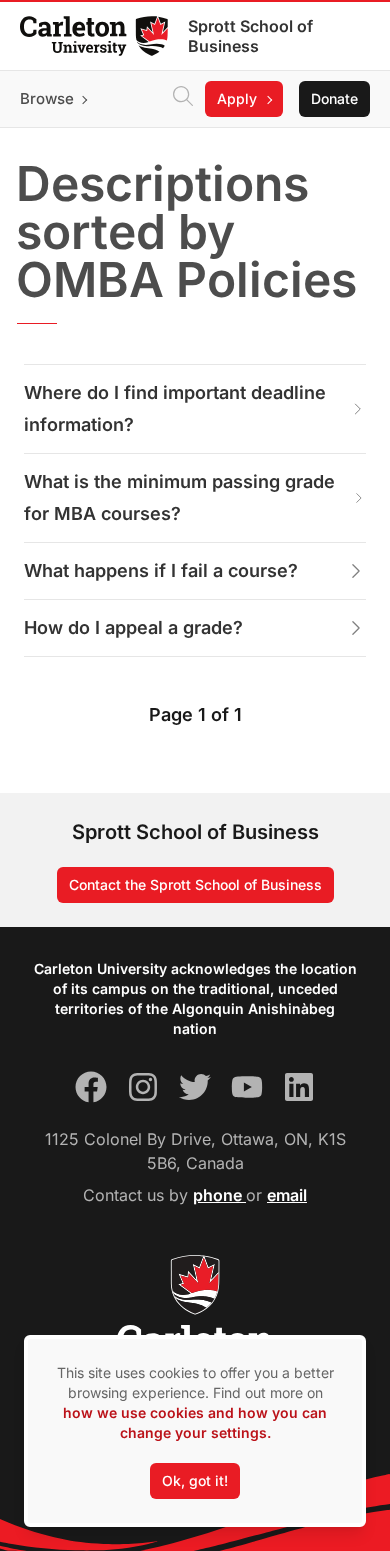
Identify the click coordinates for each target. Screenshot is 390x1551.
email (287, 1195)
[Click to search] (183, 99)
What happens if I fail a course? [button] (161, 570)
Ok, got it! (195, 1480)
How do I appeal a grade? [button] (133, 627)
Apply (237, 98)
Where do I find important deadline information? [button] (175, 408)
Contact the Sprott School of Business (195, 884)
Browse (47, 98)
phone (219, 1195)
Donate (334, 98)
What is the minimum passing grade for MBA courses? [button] (179, 497)
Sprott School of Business (250, 36)
